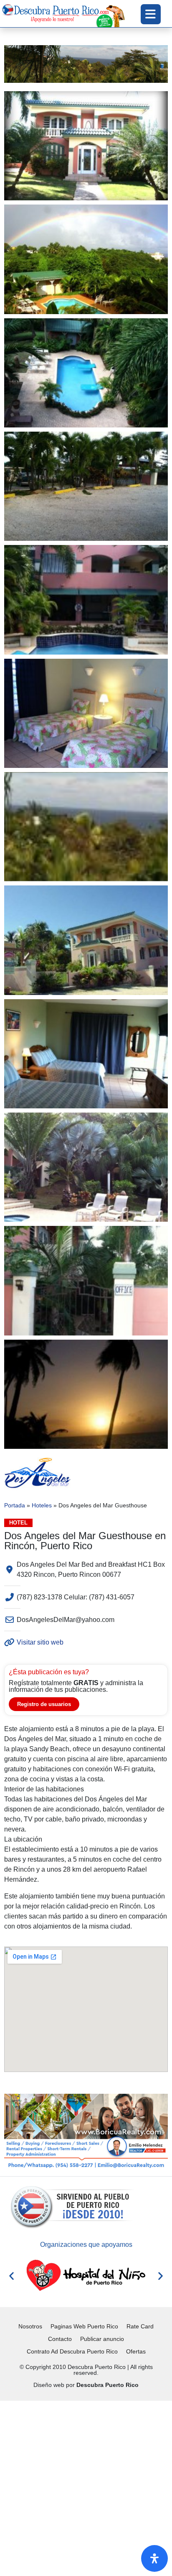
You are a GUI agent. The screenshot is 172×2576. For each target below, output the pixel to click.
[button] (11, 2275)
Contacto (60, 2339)
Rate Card (140, 2326)
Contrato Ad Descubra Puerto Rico (72, 2351)
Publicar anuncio (102, 2339)
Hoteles (42, 1505)
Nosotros (30, 2326)
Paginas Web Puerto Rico (84, 2326)
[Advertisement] (86, 2487)
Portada (15, 1505)
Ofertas (136, 2351)
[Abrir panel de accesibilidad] (154, 2558)
